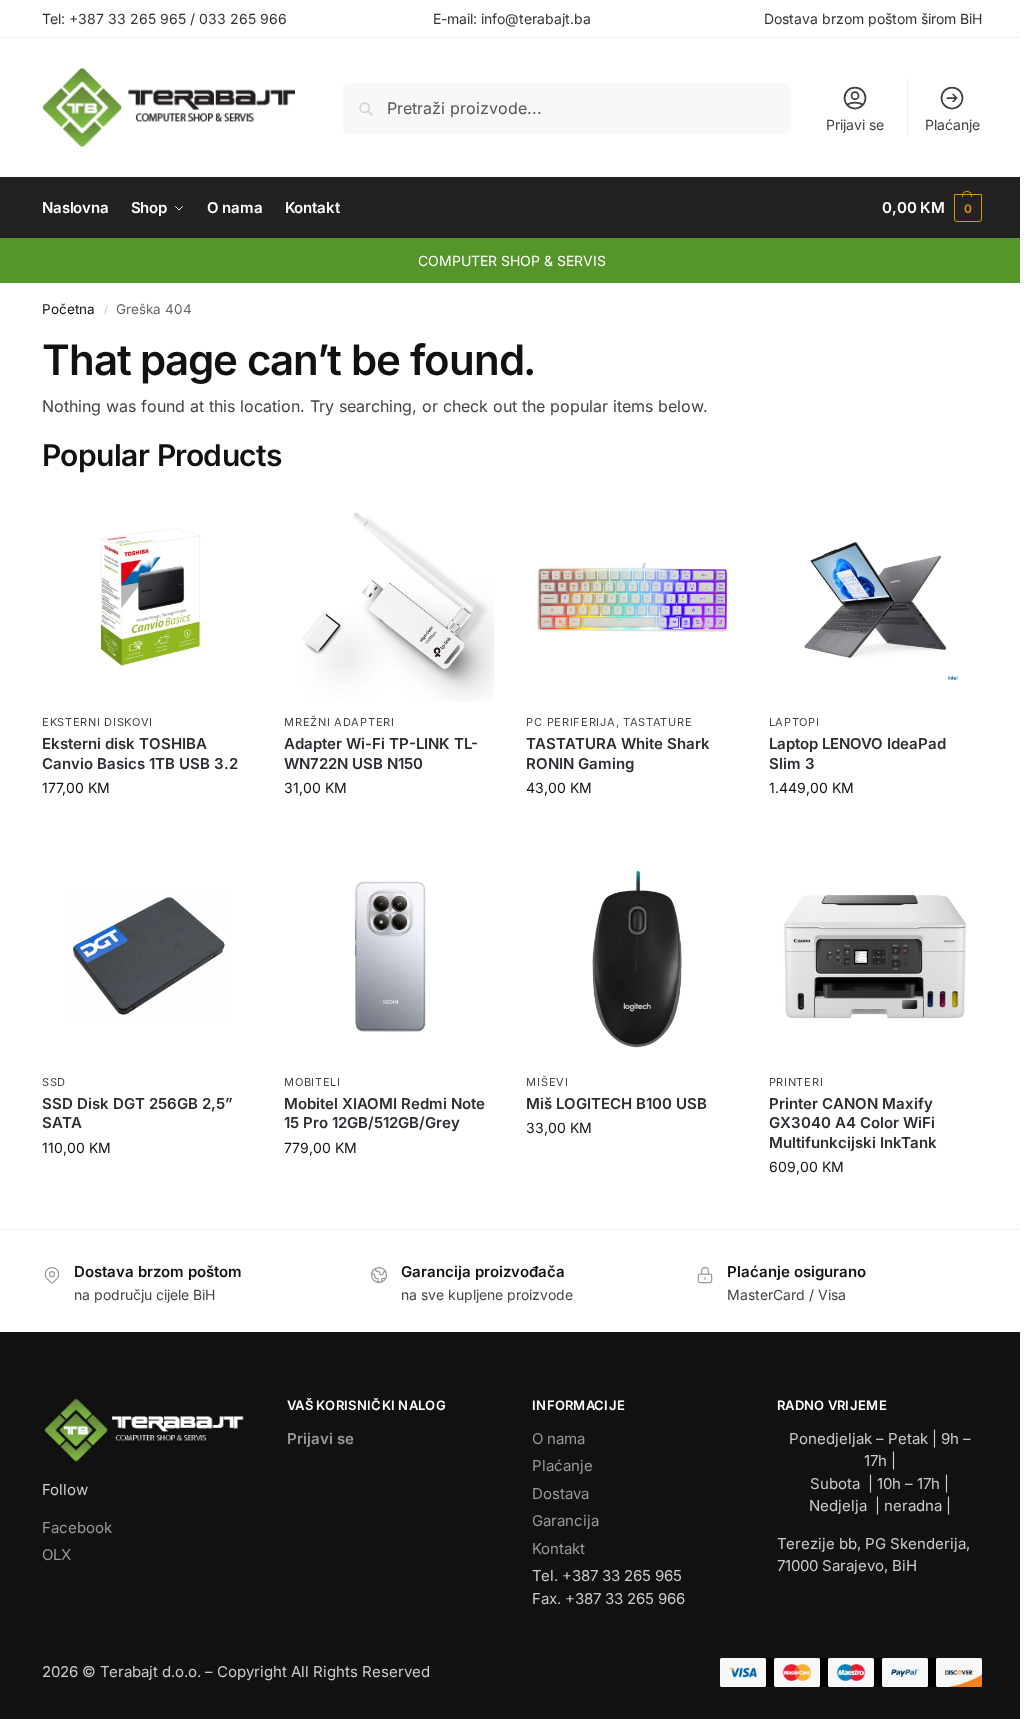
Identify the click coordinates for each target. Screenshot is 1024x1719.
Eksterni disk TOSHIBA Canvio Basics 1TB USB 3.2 (140, 753)
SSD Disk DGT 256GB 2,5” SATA (137, 1113)
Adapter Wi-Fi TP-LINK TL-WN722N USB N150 (381, 753)
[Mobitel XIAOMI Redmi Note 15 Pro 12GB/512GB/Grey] (390, 956)
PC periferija (570, 722)
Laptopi (794, 722)
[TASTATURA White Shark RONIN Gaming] (632, 597)
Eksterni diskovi (97, 722)
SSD (54, 1082)
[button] (932, 208)
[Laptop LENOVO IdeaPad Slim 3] (875, 597)
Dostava (560, 1493)
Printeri (796, 1082)
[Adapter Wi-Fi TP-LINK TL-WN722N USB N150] (390, 597)
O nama (558, 1438)
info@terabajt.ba (536, 18)
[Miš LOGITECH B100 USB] (632, 956)
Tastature (657, 722)
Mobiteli (312, 1082)
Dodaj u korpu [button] (148, 829)
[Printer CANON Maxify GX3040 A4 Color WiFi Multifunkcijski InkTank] (875, 956)
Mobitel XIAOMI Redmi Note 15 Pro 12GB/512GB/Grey (384, 1113)
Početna (68, 309)
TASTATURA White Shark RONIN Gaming (618, 753)
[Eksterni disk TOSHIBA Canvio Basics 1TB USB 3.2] (148, 597)
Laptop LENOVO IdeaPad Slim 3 (857, 753)
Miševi (547, 1082)
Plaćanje (952, 124)
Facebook (77, 1527)
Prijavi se (855, 124)
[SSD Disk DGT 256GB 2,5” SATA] (148, 956)
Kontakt (558, 1548)
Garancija (565, 1520)
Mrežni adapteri (339, 722)
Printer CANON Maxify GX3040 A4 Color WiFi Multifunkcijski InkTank (853, 1123)
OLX (56, 1554)
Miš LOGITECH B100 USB (616, 1103)
